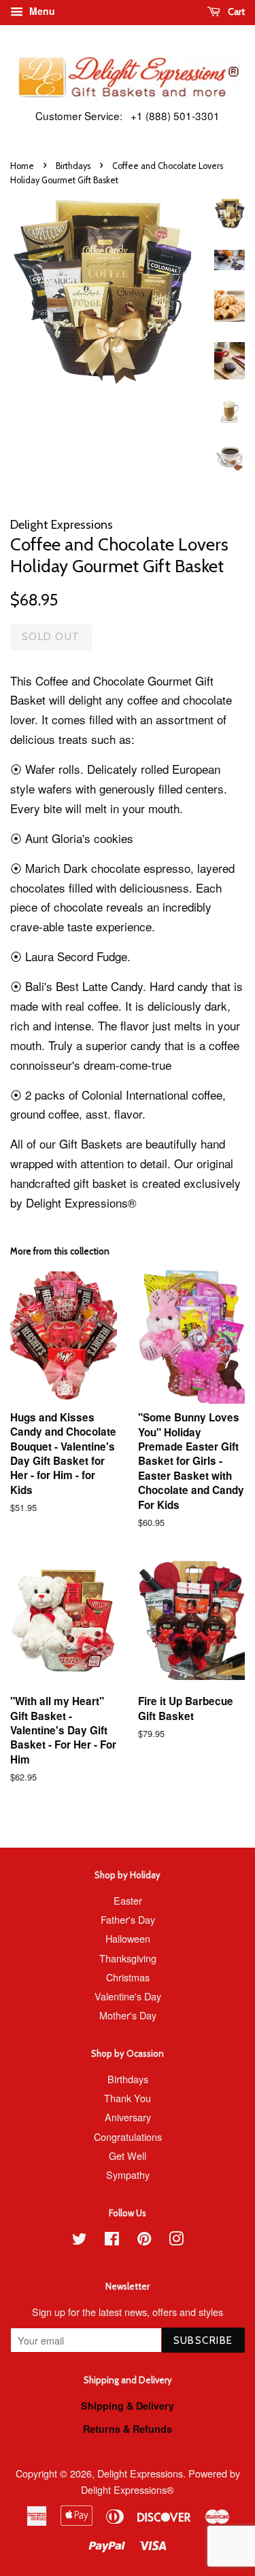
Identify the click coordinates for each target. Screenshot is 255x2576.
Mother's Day (128, 2015)
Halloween (128, 1938)
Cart (235, 12)
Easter (128, 1900)
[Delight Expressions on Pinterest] (144, 2240)
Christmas (128, 1977)
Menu (41, 11)
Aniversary (128, 2117)
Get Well (128, 2155)
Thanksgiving (128, 1958)
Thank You (128, 2098)
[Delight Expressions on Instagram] (176, 2240)
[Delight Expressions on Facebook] (112, 2240)
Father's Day (128, 1919)
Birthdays (73, 166)
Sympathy (128, 2174)
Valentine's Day (128, 1996)
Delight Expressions (140, 2473)
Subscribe (204, 2340)
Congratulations (128, 2136)
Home (22, 166)
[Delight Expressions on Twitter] (80, 2240)
